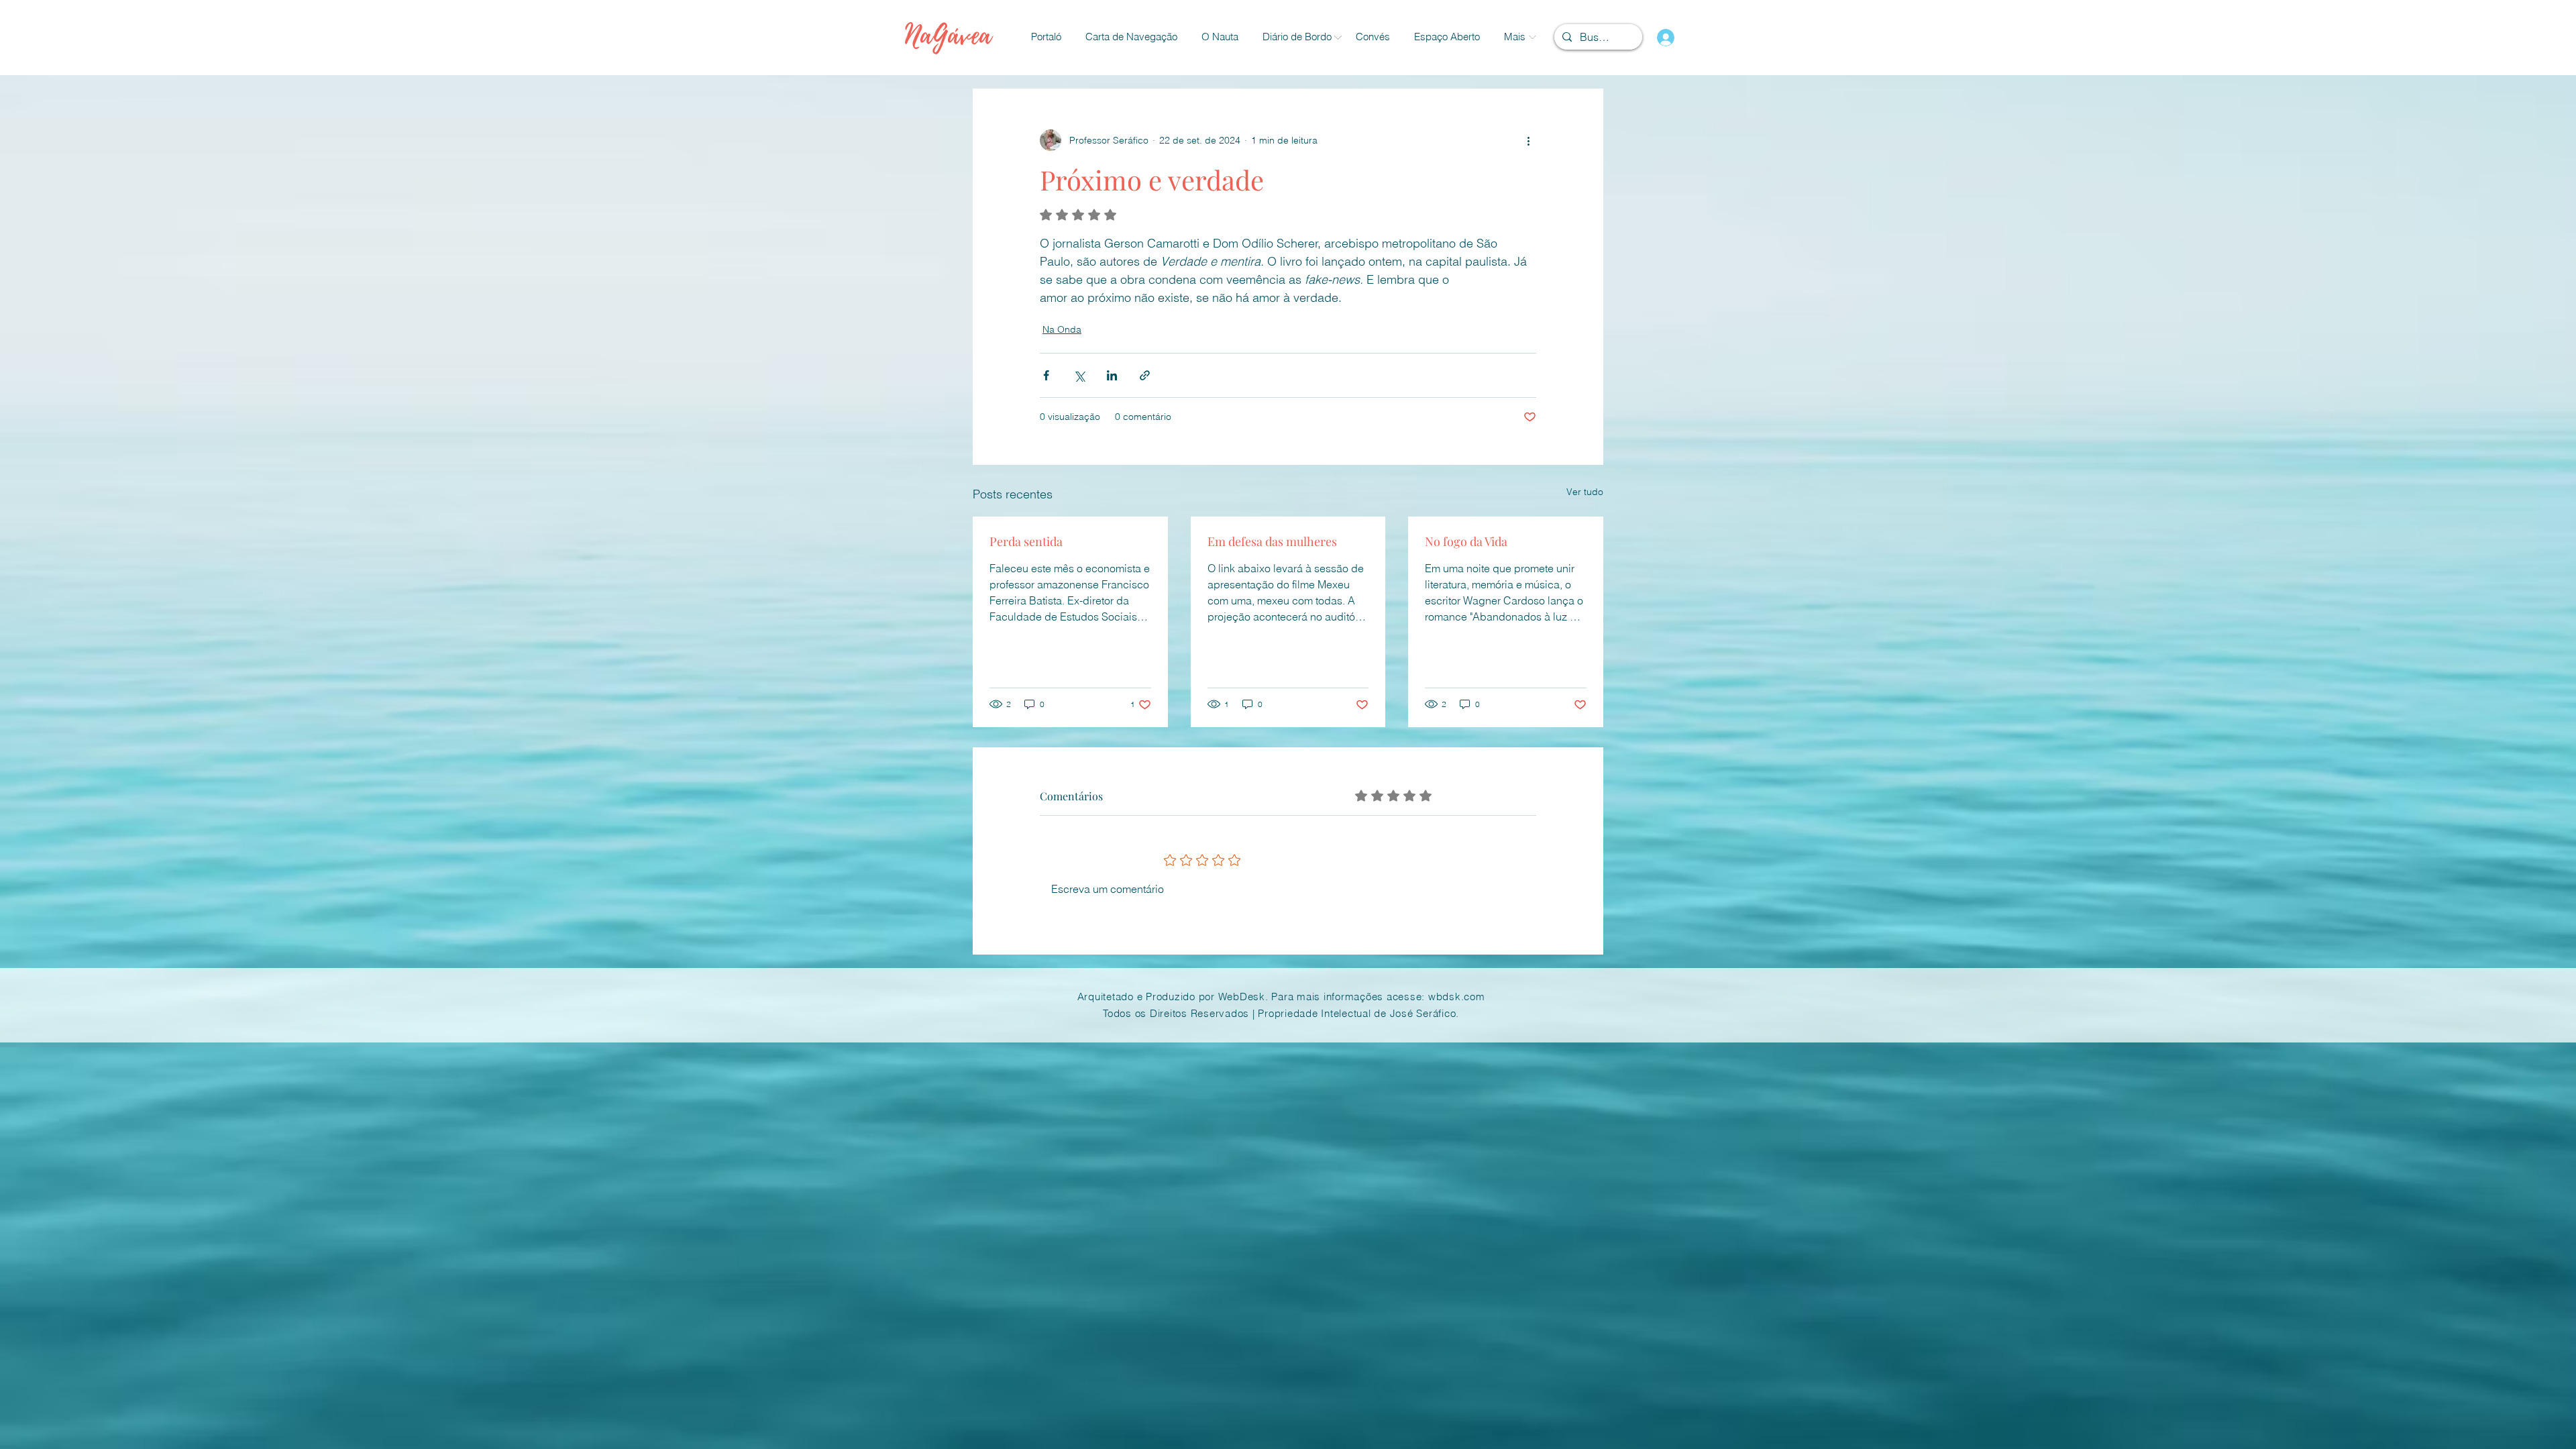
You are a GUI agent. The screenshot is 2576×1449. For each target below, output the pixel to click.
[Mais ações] (1528, 140)
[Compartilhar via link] (1145, 375)
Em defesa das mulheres (1272, 541)
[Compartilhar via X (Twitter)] (1079, 375)
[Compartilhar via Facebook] (1046, 375)
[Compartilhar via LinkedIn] (1112, 375)
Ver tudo (1585, 492)
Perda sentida (1026, 541)
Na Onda (1062, 329)
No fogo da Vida (1466, 541)
